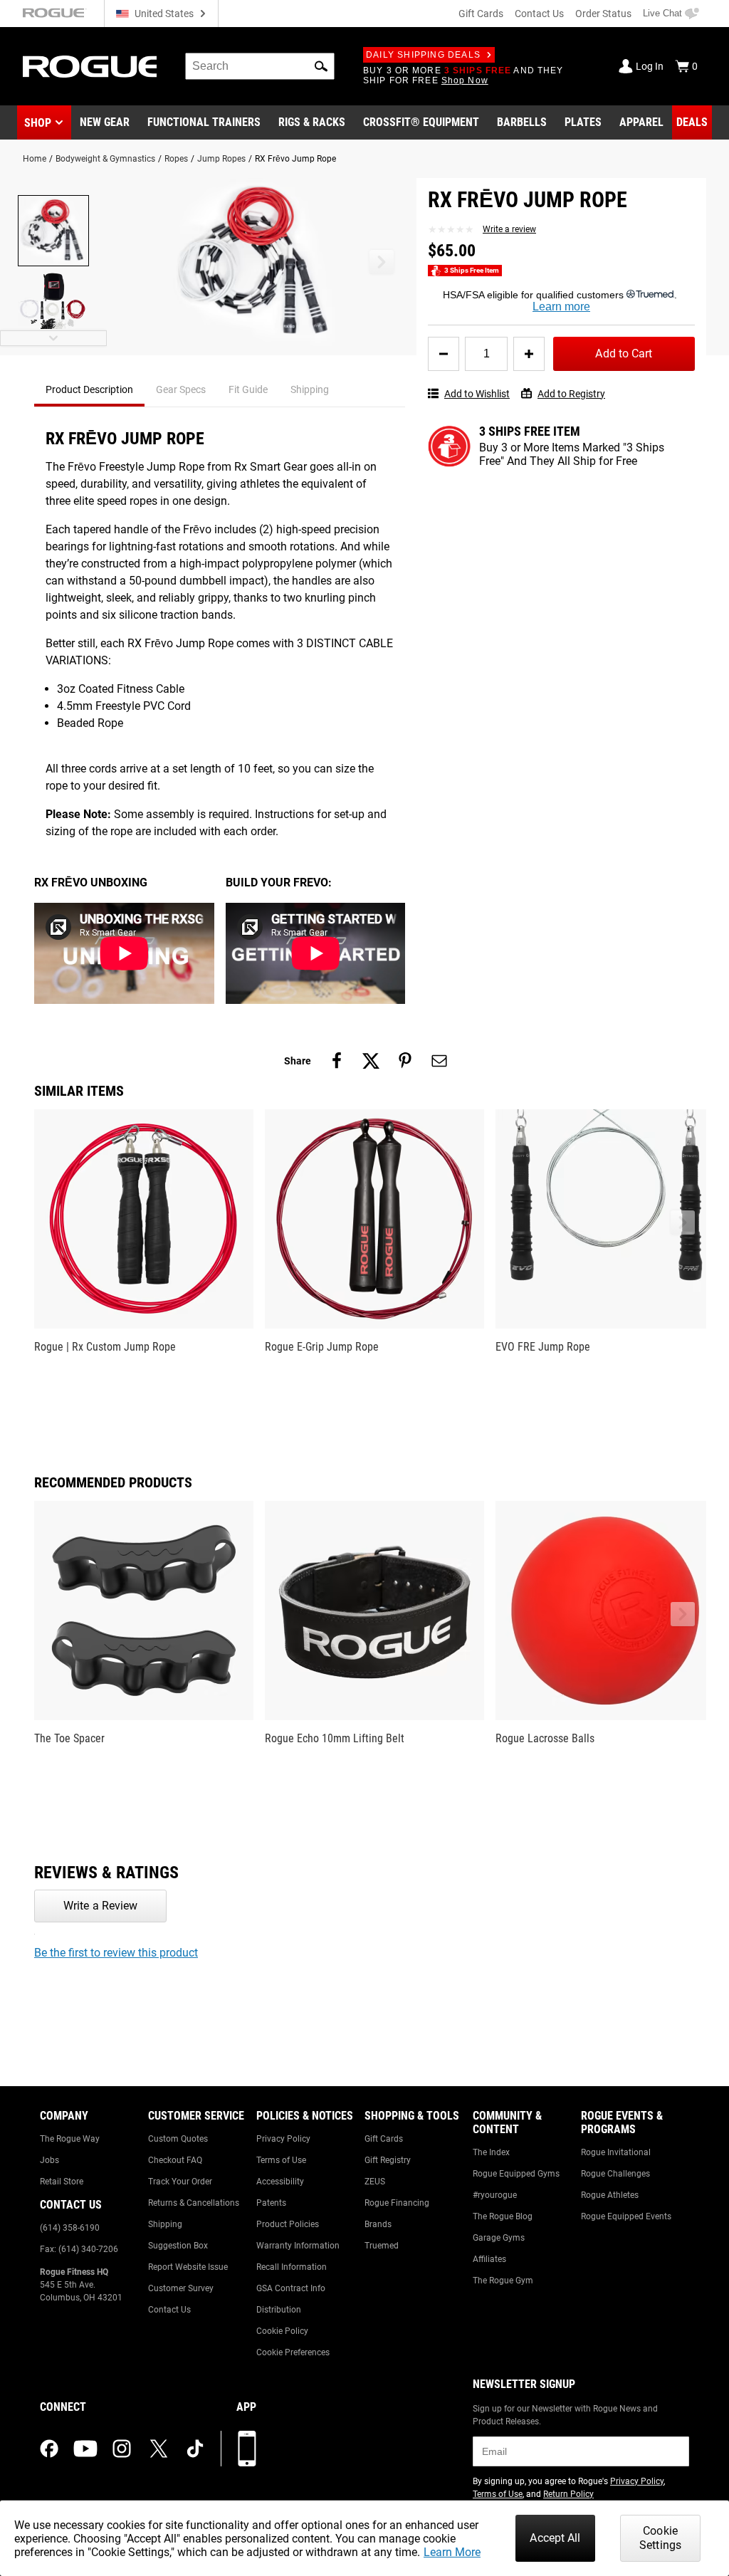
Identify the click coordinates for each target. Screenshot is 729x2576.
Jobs (49, 2160)
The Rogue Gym (503, 2281)
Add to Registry (571, 394)
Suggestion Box (178, 2246)
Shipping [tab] (310, 389)
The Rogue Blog (503, 2216)
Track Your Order (180, 2182)
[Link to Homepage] (90, 67)
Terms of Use (281, 2160)
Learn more (561, 307)
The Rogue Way (70, 2139)
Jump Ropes (221, 159)
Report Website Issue (188, 2267)
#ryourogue (495, 2195)
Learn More (452, 2552)
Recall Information (292, 2267)
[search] (260, 66)
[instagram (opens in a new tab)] (122, 2449)
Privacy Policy (283, 2139)
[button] (321, 66)
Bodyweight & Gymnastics (105, 159)
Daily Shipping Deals (423, 55)
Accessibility (280, 2182)
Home (35, 159)
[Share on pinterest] (405, 1061)
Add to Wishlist (477, 394)
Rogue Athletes (610, 2195)
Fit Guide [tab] (248, 389)
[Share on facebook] (337, 1061)
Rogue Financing (397, 2203)
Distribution (279, 2310)
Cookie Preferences (293, 2352)
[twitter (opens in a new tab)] (159, 2449)
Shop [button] (38, 123)
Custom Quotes (178, 2139)
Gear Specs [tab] (181, 389)
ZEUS (375, 2182)
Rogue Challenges (615, 2174)
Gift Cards (481, 14)
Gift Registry (388, 2160)
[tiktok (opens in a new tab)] (195, 2449)
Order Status (603, 14)
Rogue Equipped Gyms (516, 2174)
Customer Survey (181, 2288)
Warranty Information (298, 2246)
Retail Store (62, 2182)
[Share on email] (439, 1061)
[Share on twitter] (371, 1061)
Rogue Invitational (616, 2152)
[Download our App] (247, 2449)
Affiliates (489, 2259)
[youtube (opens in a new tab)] (85, 2449)
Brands (378, 2224)
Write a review (509, 229)
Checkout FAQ (175, 2160)
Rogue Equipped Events (626, 2216)
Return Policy (568, 2494)
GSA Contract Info (291, 2288)
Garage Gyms (499, 2238)
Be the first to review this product (116, 1953)
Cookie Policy (282, 2331)
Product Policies (288, 2224)
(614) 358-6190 (70, 2228)
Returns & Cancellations (194, 2203)
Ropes (176, 159)
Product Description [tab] (89, 389)
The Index (491, 2152)
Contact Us (539, 14)
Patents (271, 2203)
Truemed (382, 2246)
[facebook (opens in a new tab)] (49, 2449)
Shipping (165, 2224)
